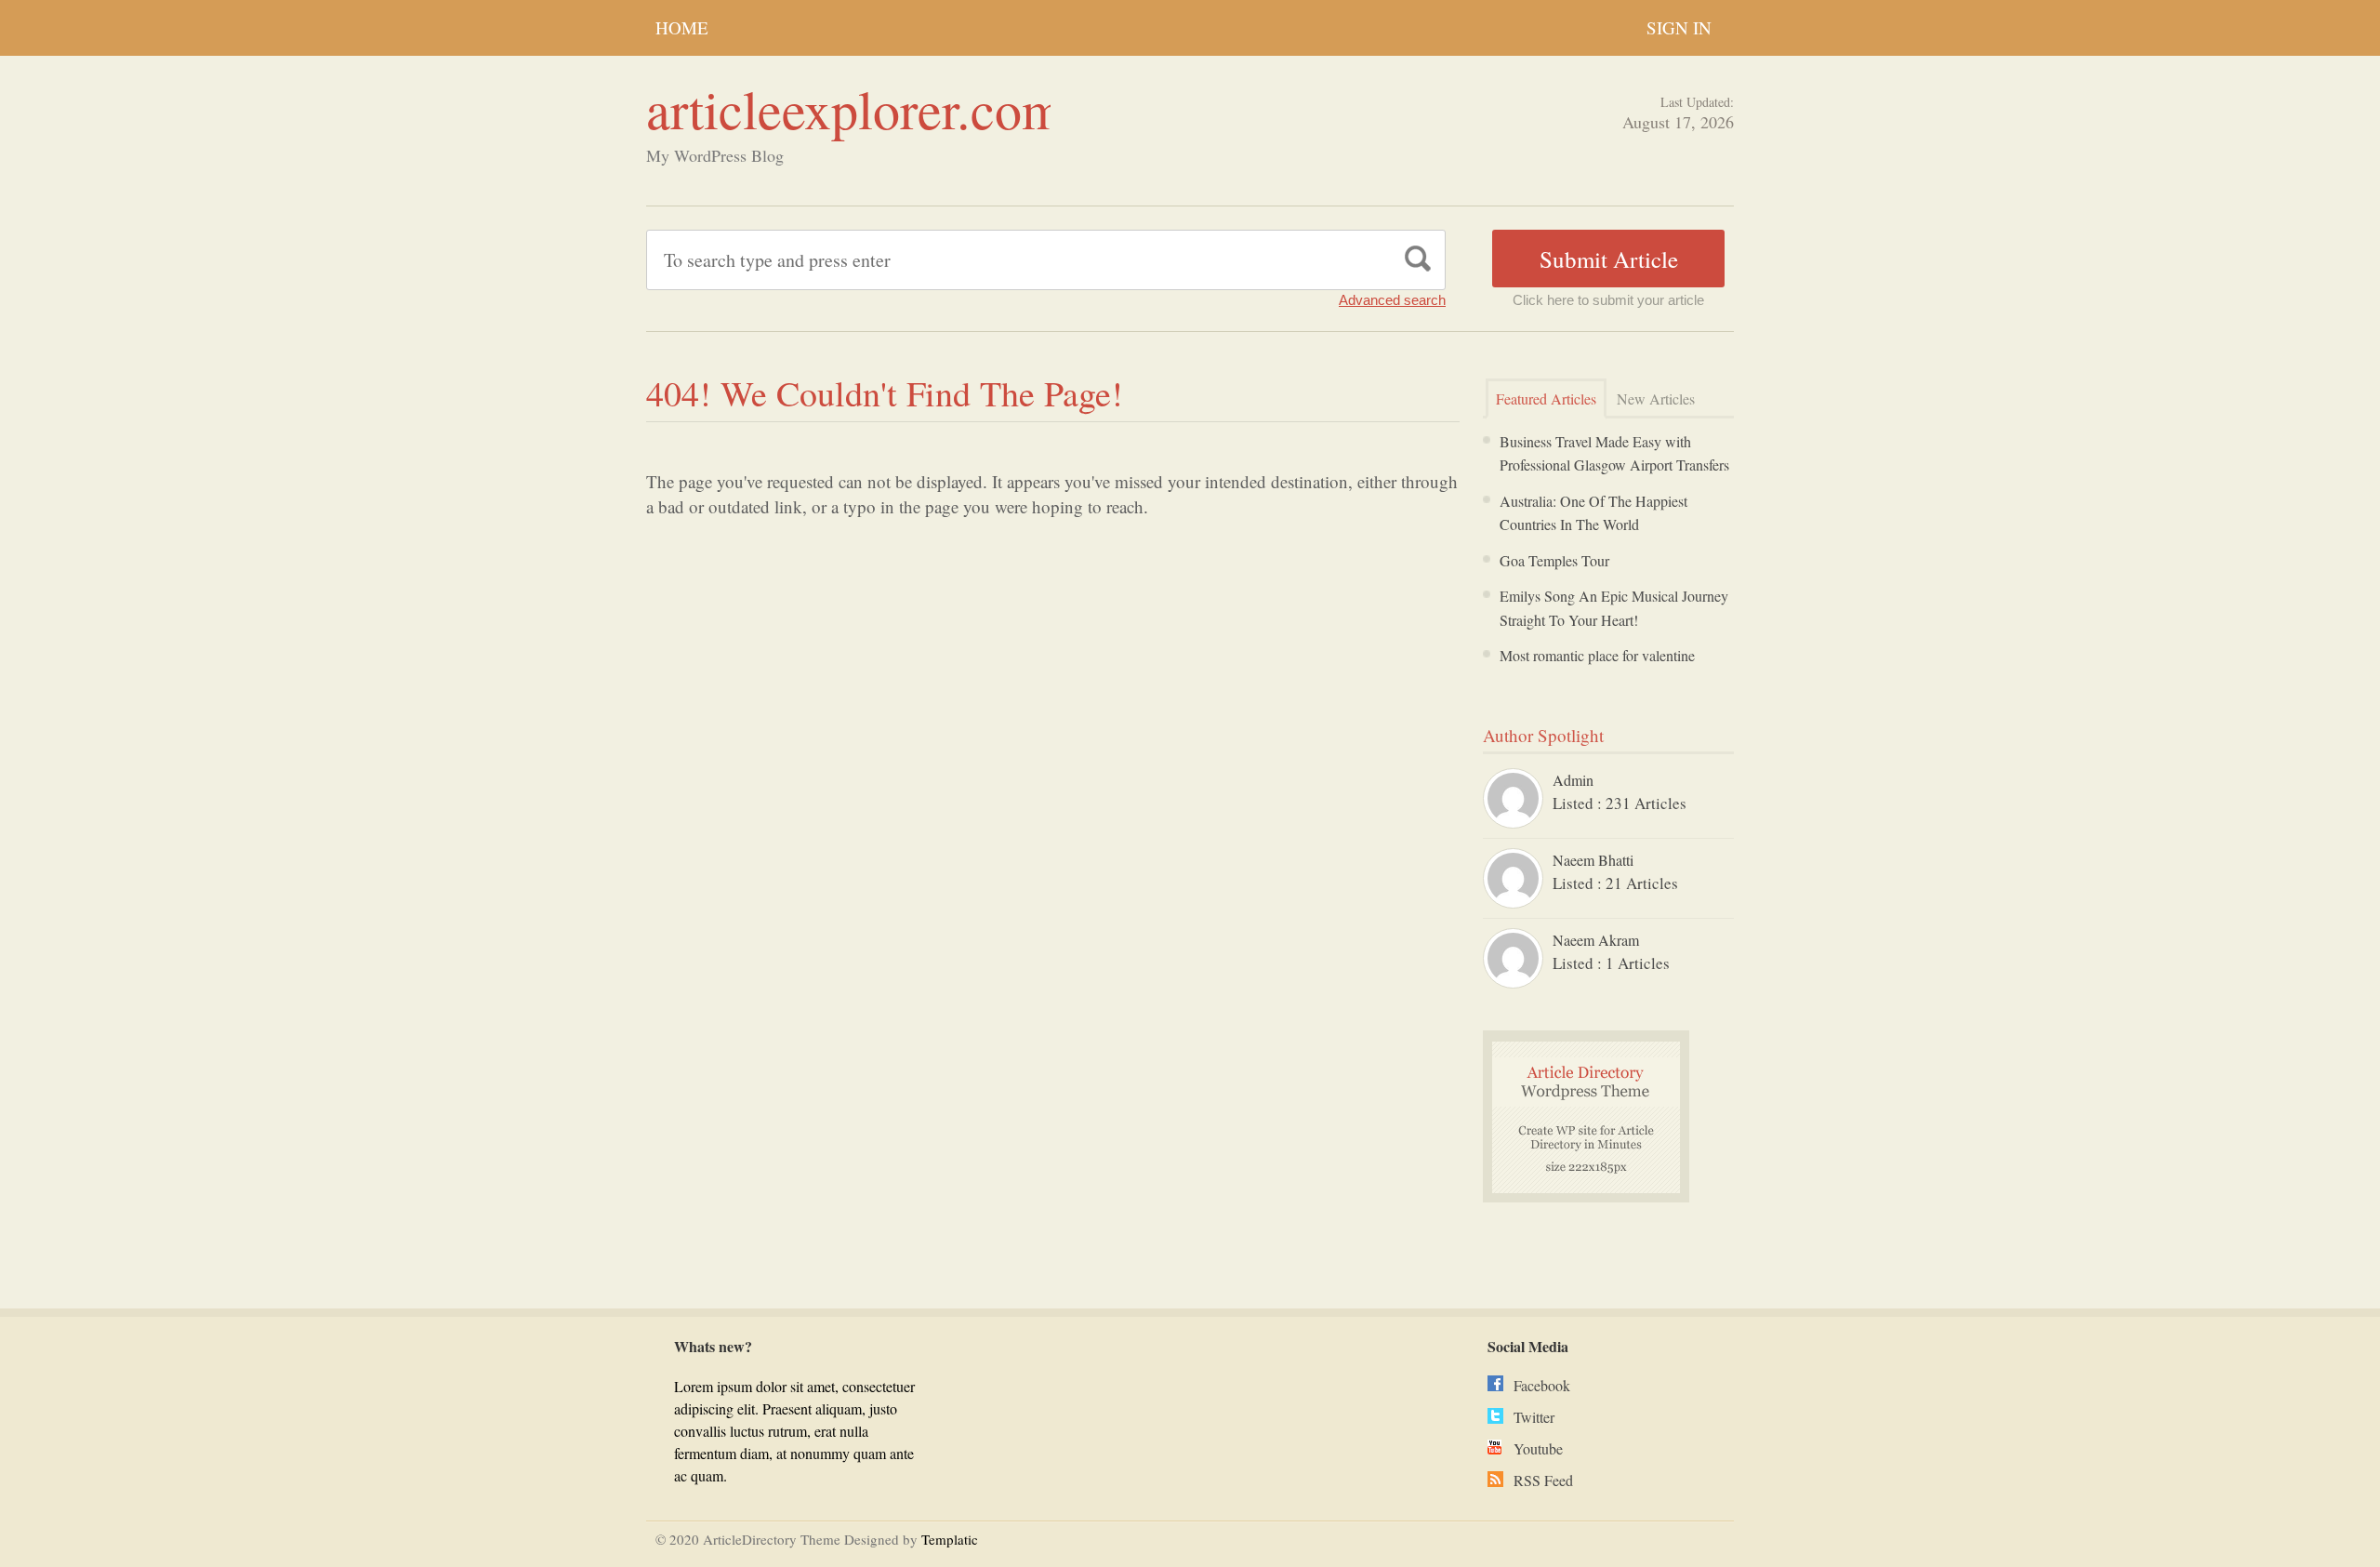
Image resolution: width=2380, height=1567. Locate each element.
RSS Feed (1543, 1480)
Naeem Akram (1596, 940)
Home (682, 27)
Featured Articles (1546, 398)
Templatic (950, 1539)
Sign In (1679, 27)
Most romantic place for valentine (1597, 655)
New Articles (1656, 398)
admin (1573, 780)
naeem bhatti (1593, 860)
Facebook (1542, 1385)
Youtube (1538, 1448)
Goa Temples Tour (1554, 560)
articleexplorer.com (855, 108)
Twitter (1534, 1417)
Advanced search (1392, 300)
